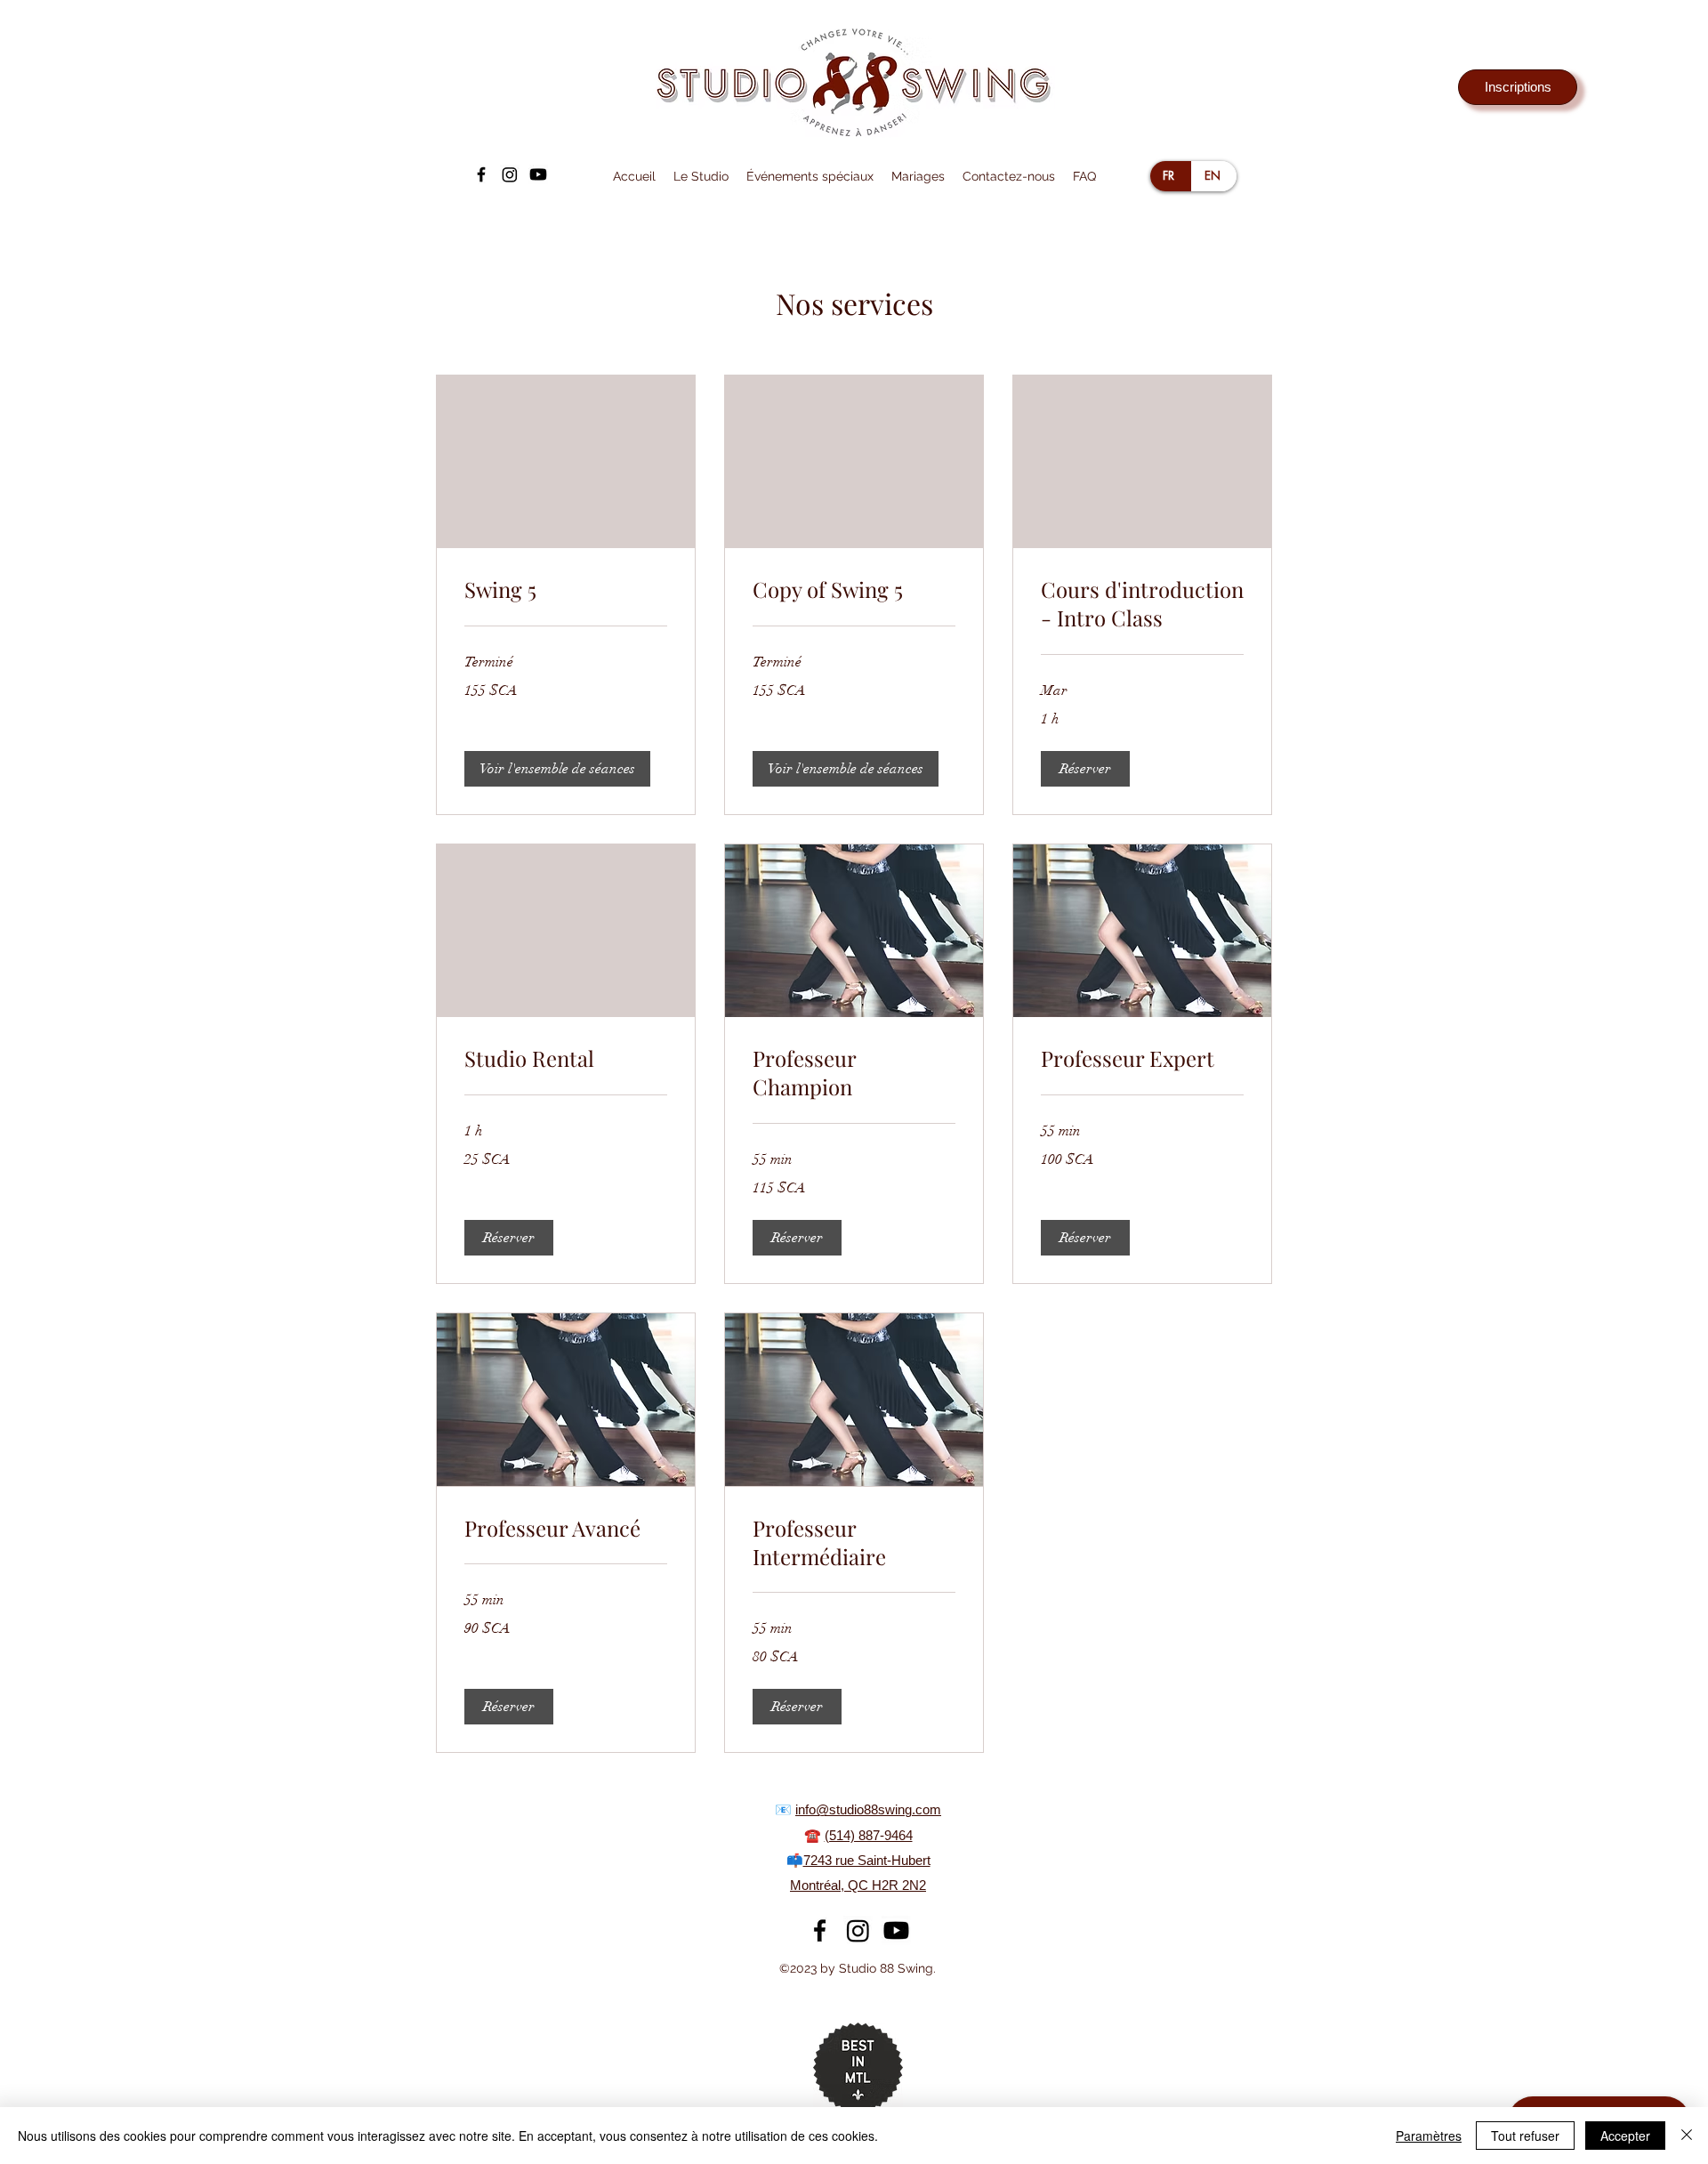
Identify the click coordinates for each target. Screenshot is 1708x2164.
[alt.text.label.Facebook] (481, 174)
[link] (566, 590)
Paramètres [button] (1429, 2136)
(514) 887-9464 (869, 1835)
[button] (701, 176)
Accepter (1625, 2136)
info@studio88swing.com (868, 1809)
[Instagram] (510, 174)
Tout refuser (1525, 2136)
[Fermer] (1687, 2136)
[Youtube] (538, 174)
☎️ (814, 1835)
